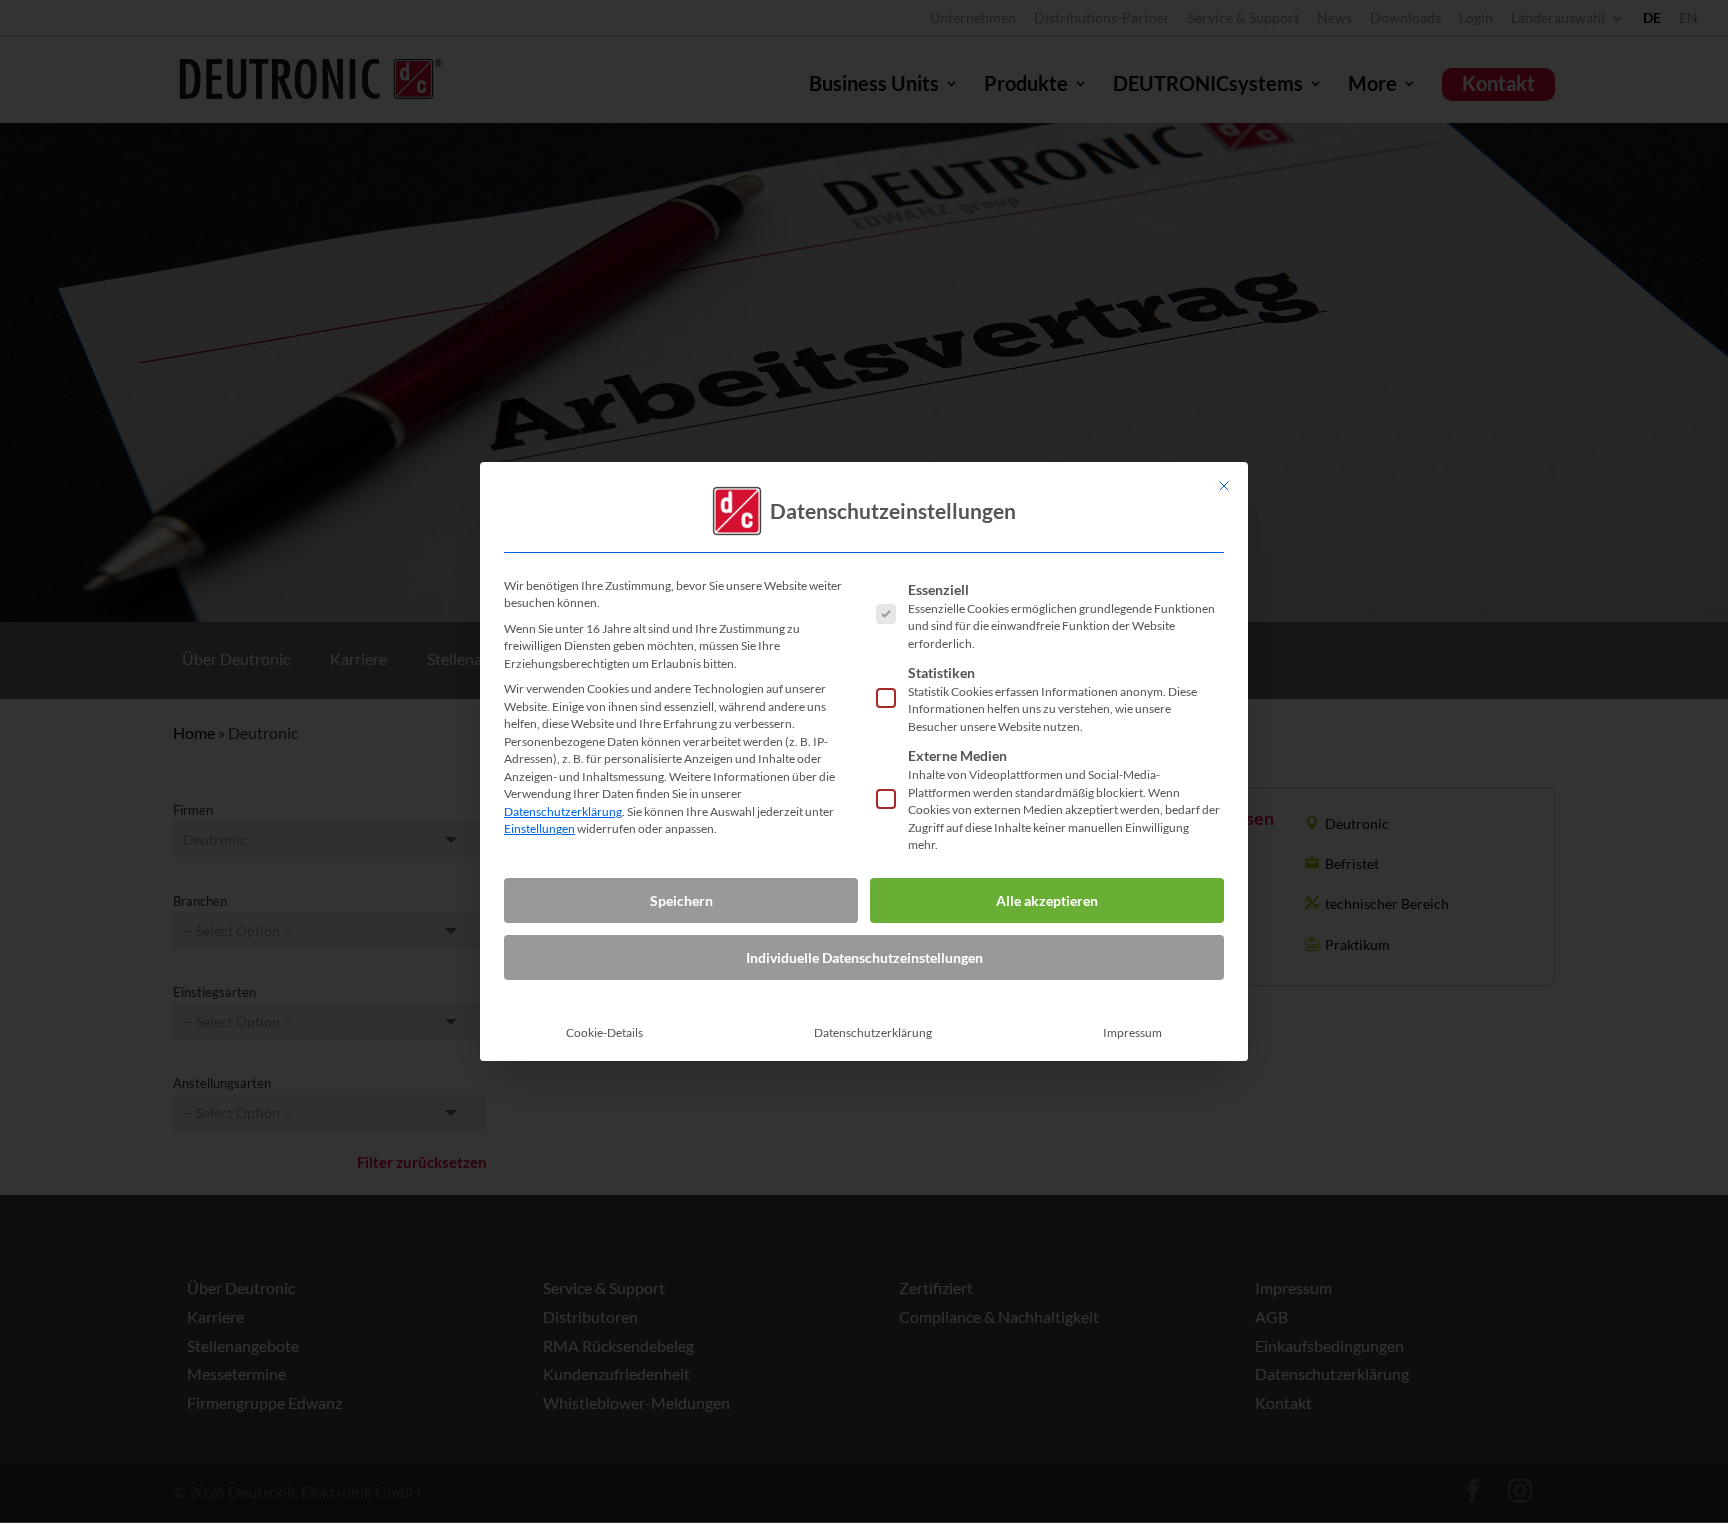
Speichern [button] (681, 900)
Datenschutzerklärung (563, 811)
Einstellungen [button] (539, 828)
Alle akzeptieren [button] (1047, 900)
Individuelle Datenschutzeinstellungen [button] (864, 957)
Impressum (1132, 1032)
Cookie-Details (604, 1032)
